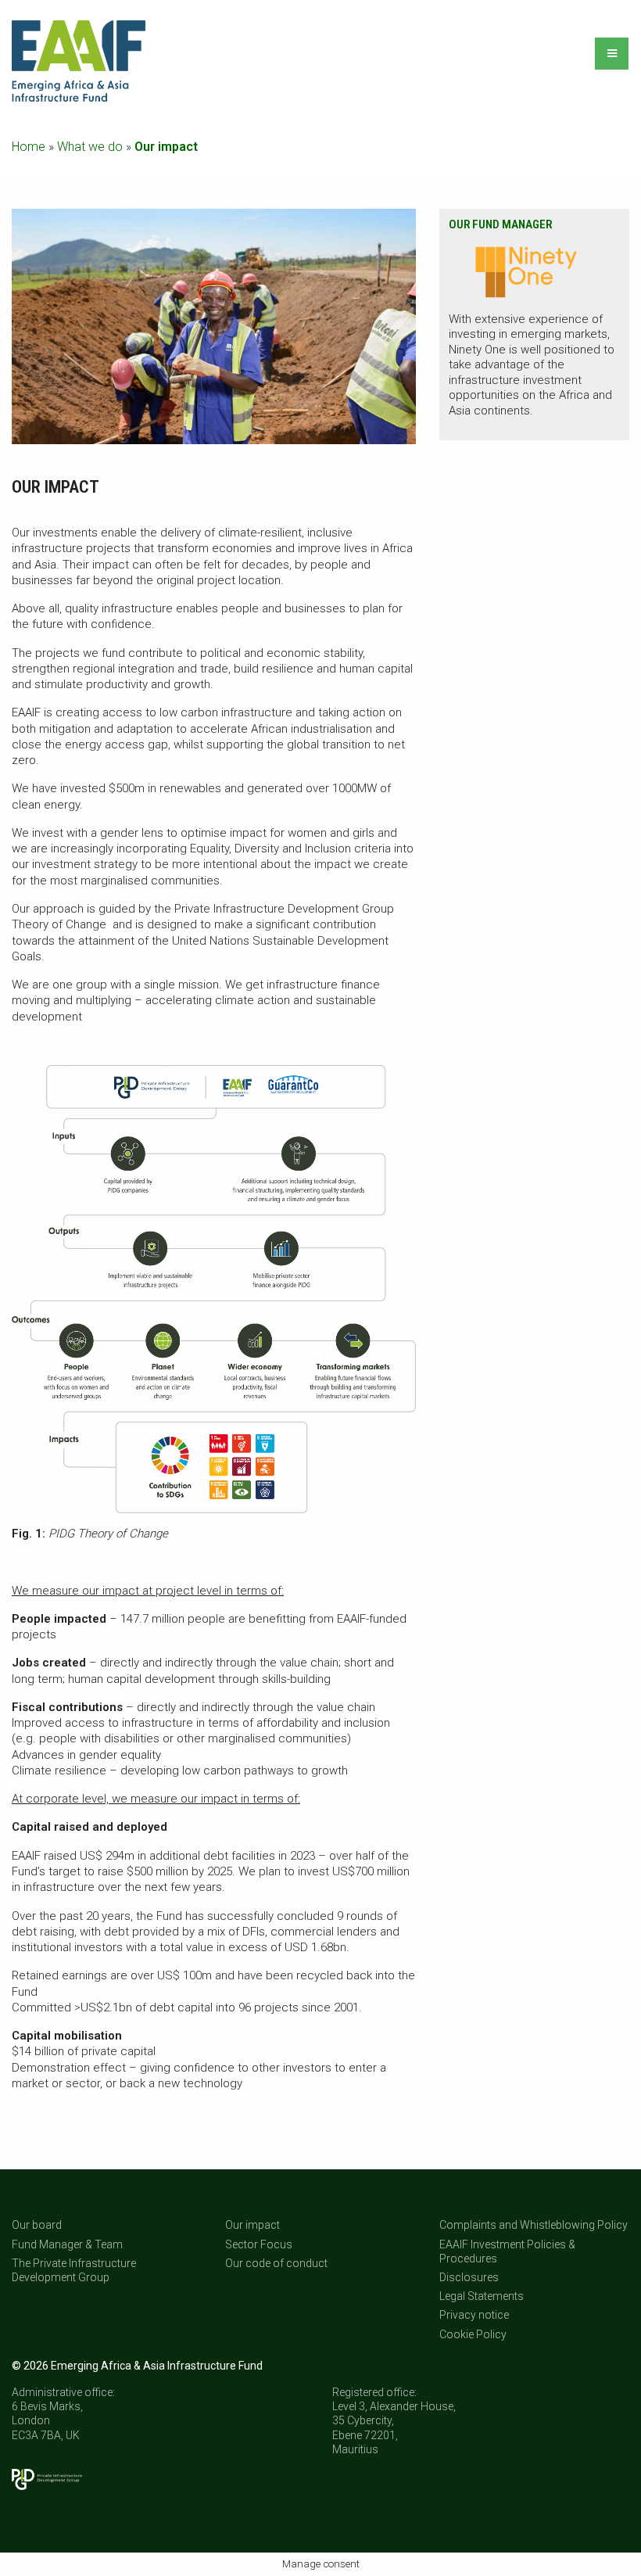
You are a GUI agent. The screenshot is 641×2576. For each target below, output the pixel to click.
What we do (90, 147)
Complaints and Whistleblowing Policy (534, 2225)
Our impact (252, 2225)
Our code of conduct (276, 2263)
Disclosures (469, 2277)
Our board (37, 2225)
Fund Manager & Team (67, 2244)
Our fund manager (500, 224)
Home (29, 147)
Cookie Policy (473, 2334)
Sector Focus (259, 2244)
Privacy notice (474, 2315)
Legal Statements (482, 2296)
